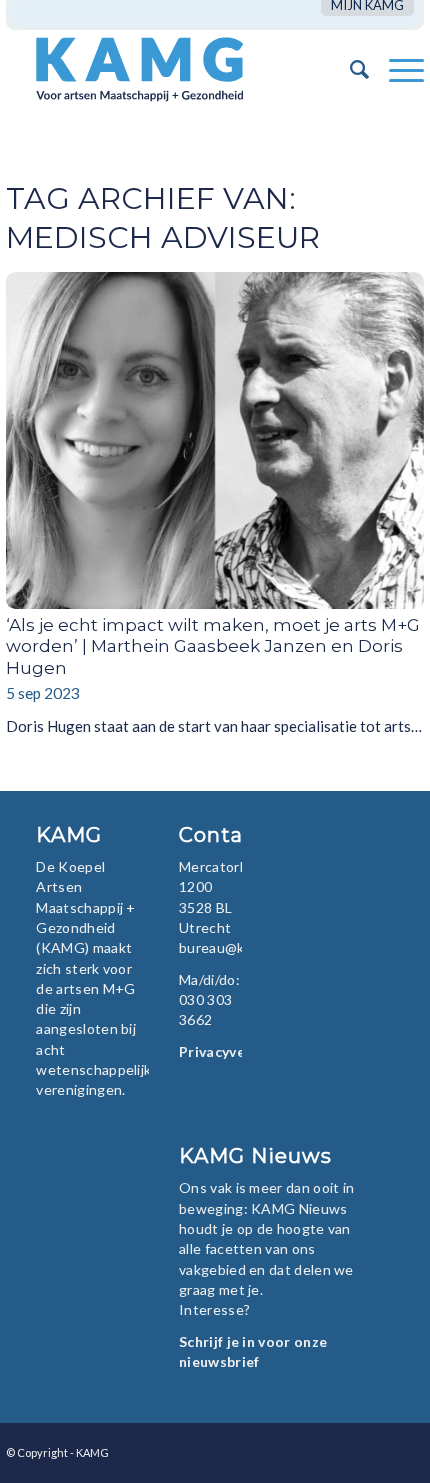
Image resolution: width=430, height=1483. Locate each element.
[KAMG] (173, 69)
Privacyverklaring (239, 1051)
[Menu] (396, 69)
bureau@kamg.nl (232, 947)
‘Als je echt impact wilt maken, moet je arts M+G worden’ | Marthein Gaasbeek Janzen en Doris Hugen (213, 646)
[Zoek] (349, 69)
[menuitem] (367, 5)
